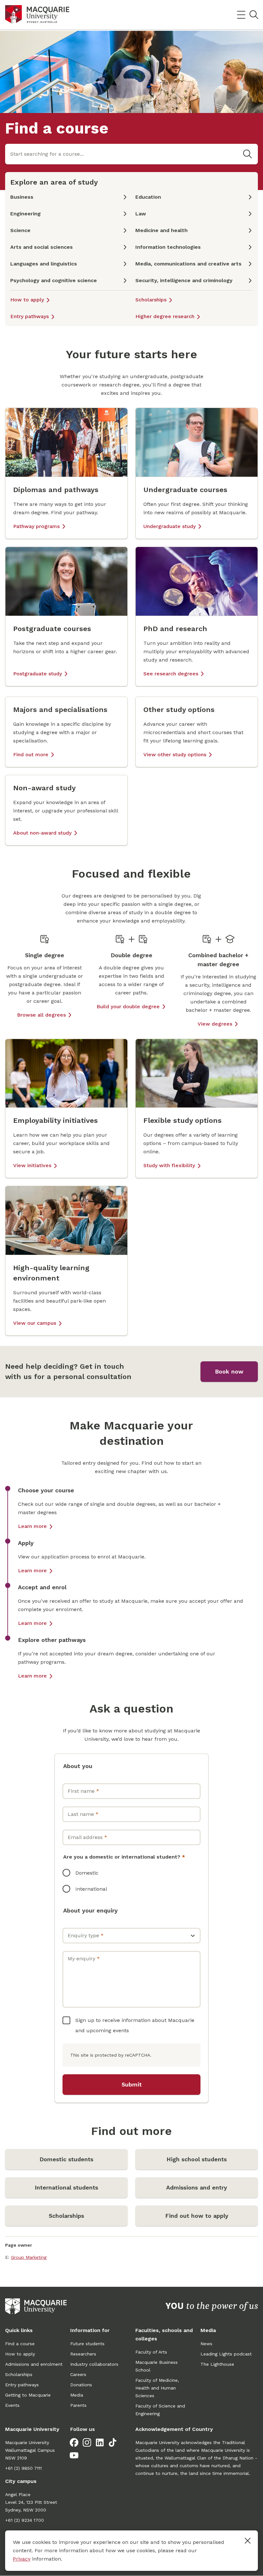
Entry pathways (30, 316)
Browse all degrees (41, 1015)
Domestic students (66, 2159)
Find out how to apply (197, 2216)
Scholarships (151, 300)
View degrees (215, 1024)
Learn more (32, 1526)
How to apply (27, 300)
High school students (197, 2159)
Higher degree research (165, 316)
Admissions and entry (197, 2187)
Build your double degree (128, 1006)
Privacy (22, 2559)
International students (66, 2187)
